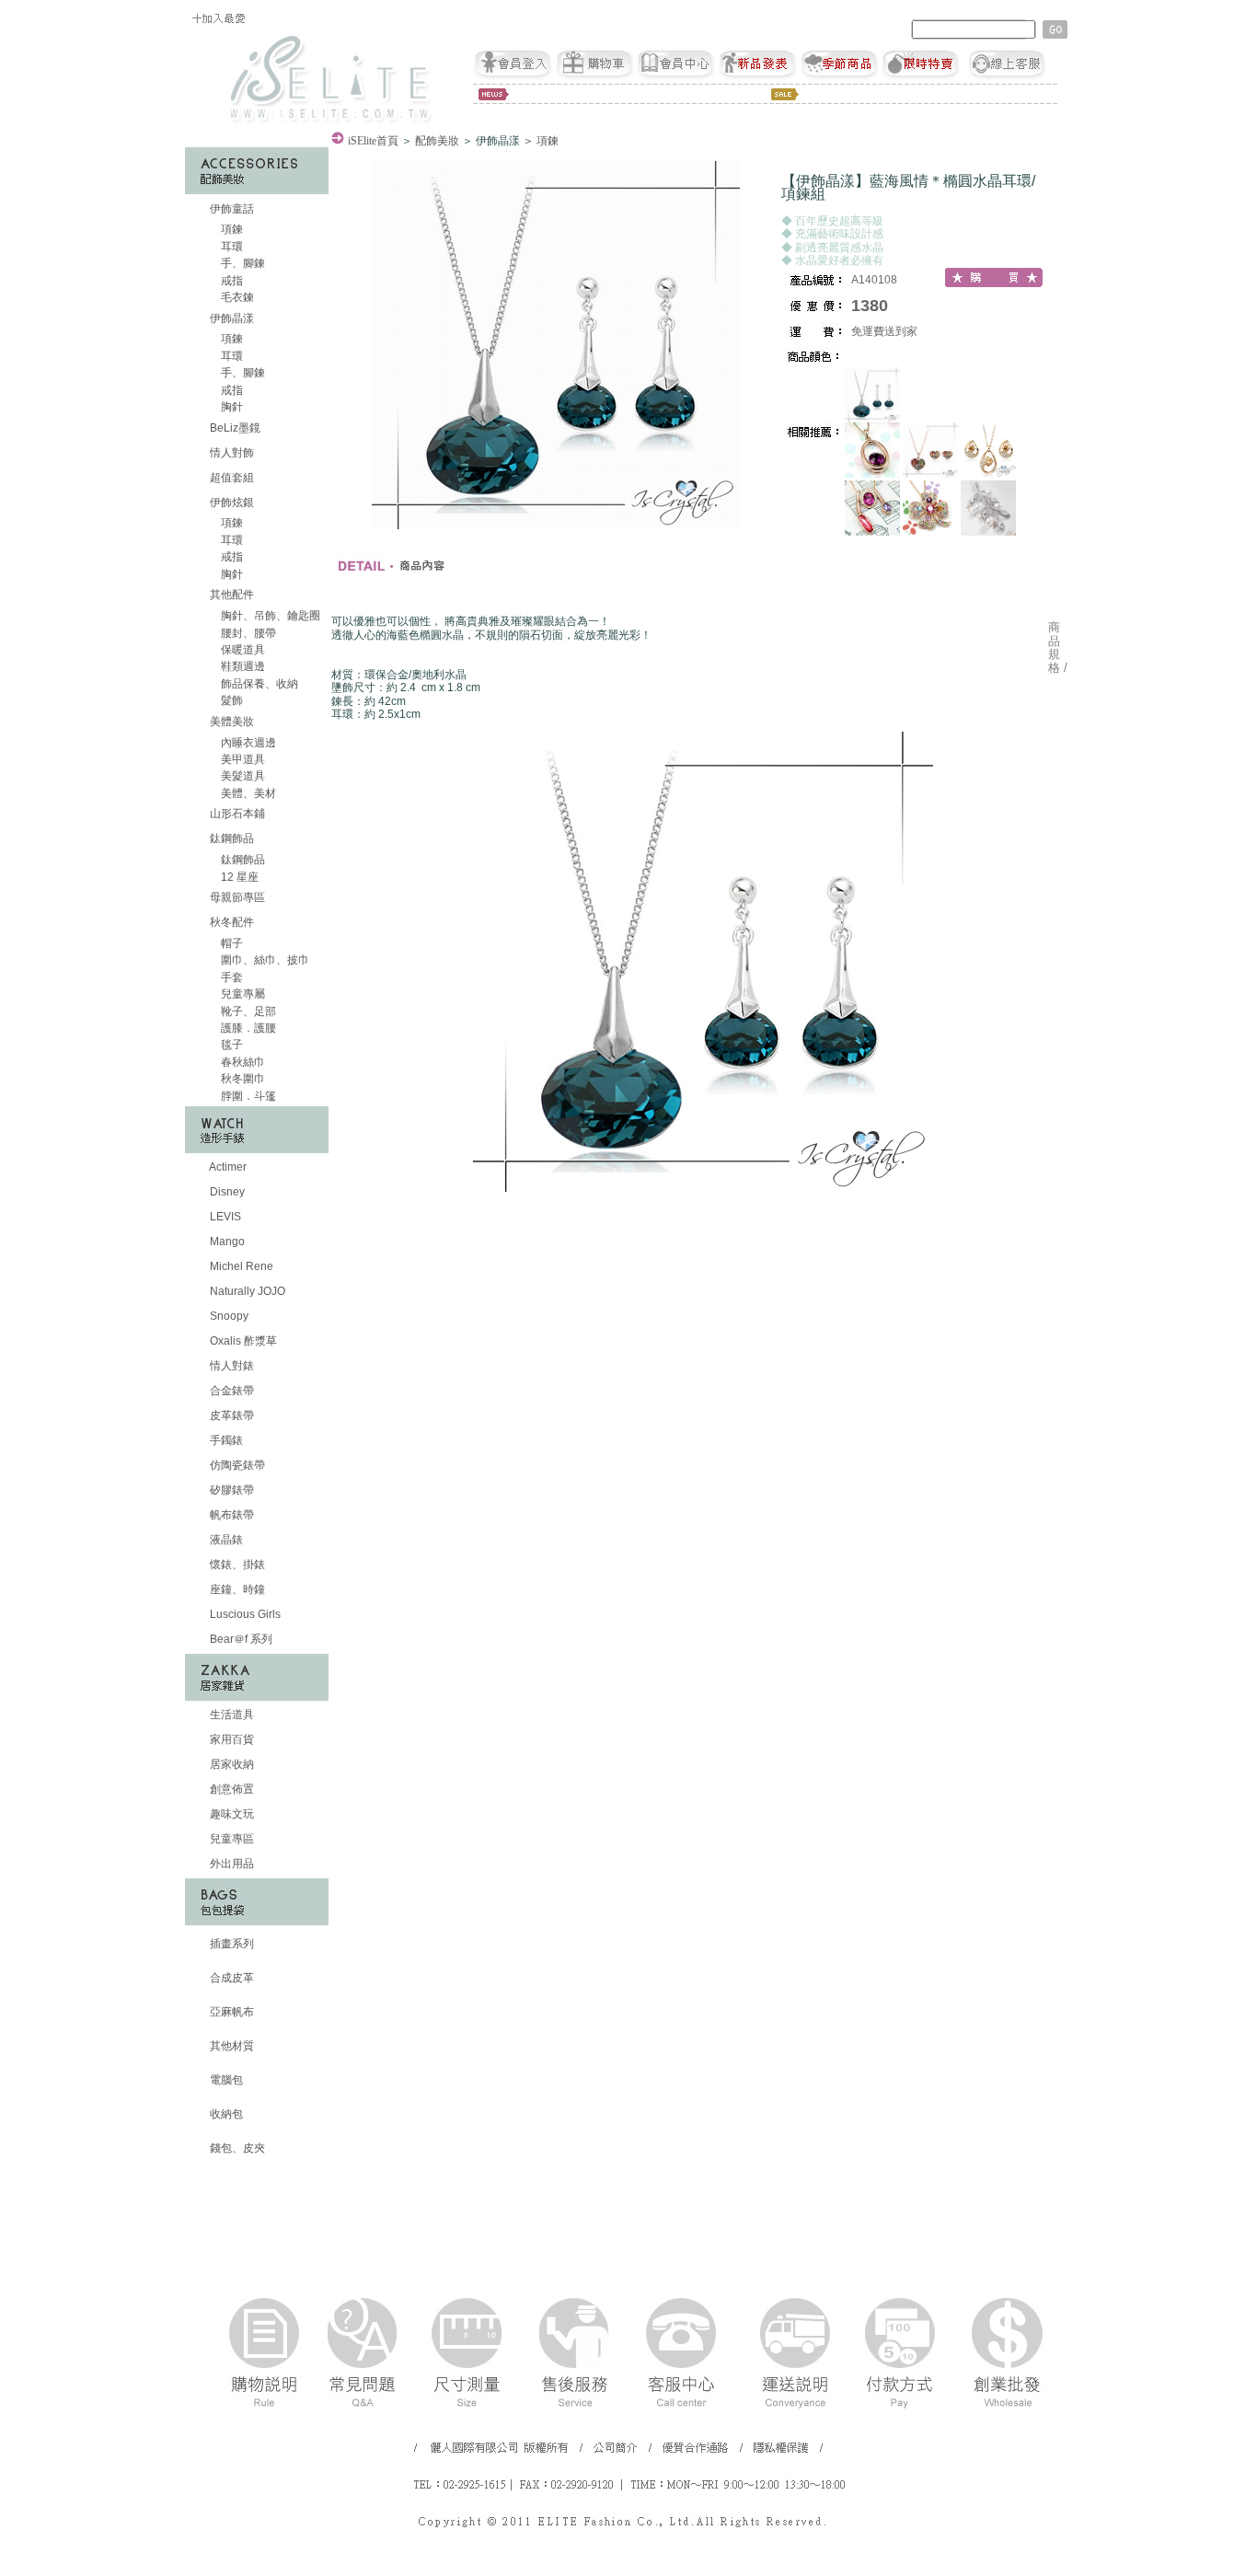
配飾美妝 (437, 141)
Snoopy (228, 1316)
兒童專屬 (242, 994)
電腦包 (225, 2080)
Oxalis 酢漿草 (242, 1341)
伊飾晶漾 (232, 318)
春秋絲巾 (242, 1062)
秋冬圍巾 (242, 1079)
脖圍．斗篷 (247, 1096)
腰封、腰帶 (247, 633)
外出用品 (231, 1864)
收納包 (225, 2114)
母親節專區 (236, 897)
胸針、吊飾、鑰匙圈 (269, 616)
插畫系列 (231, 1944)
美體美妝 (232, 722)
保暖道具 (242, 650)
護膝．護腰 (247, 1028)
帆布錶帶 (231, 1515)
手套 (231, 977)
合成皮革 (231, 1978)
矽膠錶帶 (231, 1490)
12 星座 (238, 877)
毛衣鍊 (236, 297)
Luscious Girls (244, 1614)
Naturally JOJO (246, 1291)
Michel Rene (240, 1266)
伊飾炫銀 (232, 502)
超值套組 (231, 478)
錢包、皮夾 (236, 2148)
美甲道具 (242, 759)
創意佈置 (231, 1789)
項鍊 (231, 229)
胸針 (231, 407)
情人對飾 (231, 453)
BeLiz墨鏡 (234, 428)
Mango (226, 1242)
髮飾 (231, 700)
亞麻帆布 (231, 2012)
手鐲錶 (225, 1440)
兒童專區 (231, 1839)
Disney (226, 1192)
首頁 (373, 141)
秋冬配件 (232, 922)
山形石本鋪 (236, 814)
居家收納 (231, 1764)
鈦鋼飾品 (232, 838)
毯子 (231, 1045)
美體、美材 (247, 793)
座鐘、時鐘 (236, 1589)
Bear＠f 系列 (240, 1639)
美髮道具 (242, 776)
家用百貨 (231, 1739)
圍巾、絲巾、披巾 (264, 960)
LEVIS (224, 1217)
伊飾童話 (232, 209)
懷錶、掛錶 (236, 1565)
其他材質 (231, 2046)
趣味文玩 (231, 1814)
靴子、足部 (247, 1011)
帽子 (231, 943)
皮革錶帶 (231, 1415)
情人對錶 (231, 1366)
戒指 (231, 281)
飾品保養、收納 (258, 684)
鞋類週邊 (242, 666)
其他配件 (232, 595)
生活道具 (231, 1715)
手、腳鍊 (242, 263)
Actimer (227, 1167)
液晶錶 (225, 1540)
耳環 (231, 247)
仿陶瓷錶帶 (236, 1465)
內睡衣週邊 (247, 743)
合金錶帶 (231, 1391)
